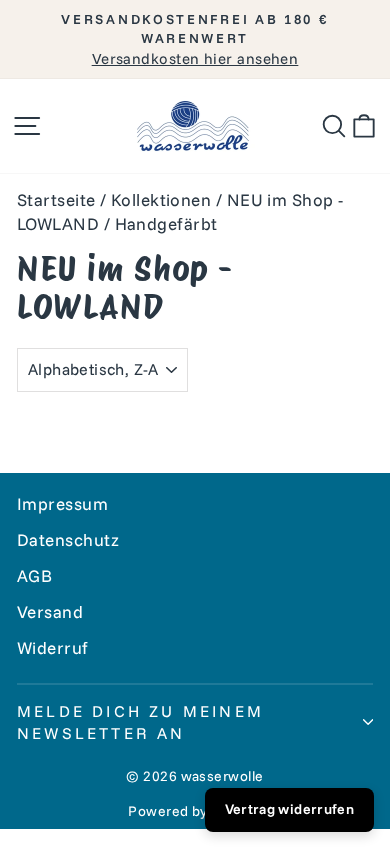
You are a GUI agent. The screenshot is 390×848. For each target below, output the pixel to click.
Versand (50, 611)
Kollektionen (161, 199)
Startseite (56, 199)
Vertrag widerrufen (289, 809)
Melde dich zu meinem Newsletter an (140, 722)
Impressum (62, 503)
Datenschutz (68, 539)
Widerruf (53, 647)
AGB (34, 575)
